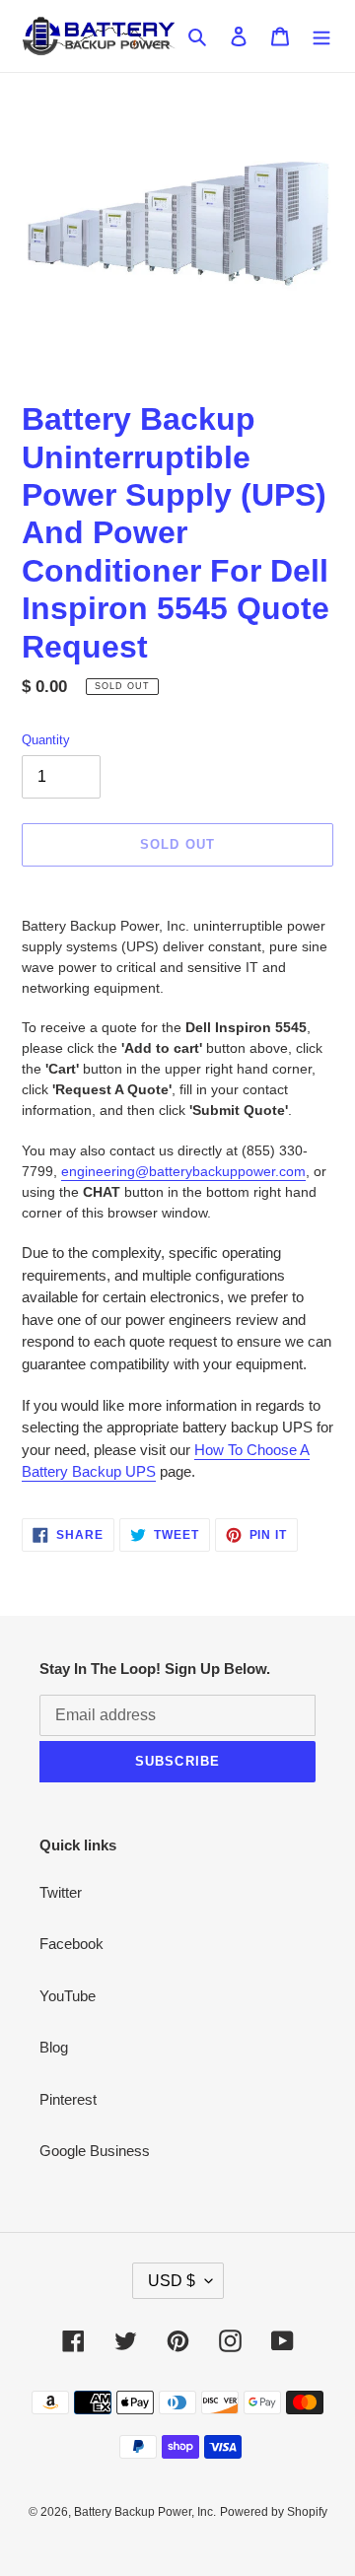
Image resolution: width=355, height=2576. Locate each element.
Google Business (95, 2151)
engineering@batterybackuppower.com (183, 1171)
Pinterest (68, 2099)
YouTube (68, 1996)
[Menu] (321, 36)
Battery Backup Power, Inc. (145, 2512)
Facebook (71, 1944)
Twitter (61, 1892)
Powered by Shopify (274, 2512)
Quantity (46, 740)
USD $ (172, 2281)
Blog (54, 2047)
